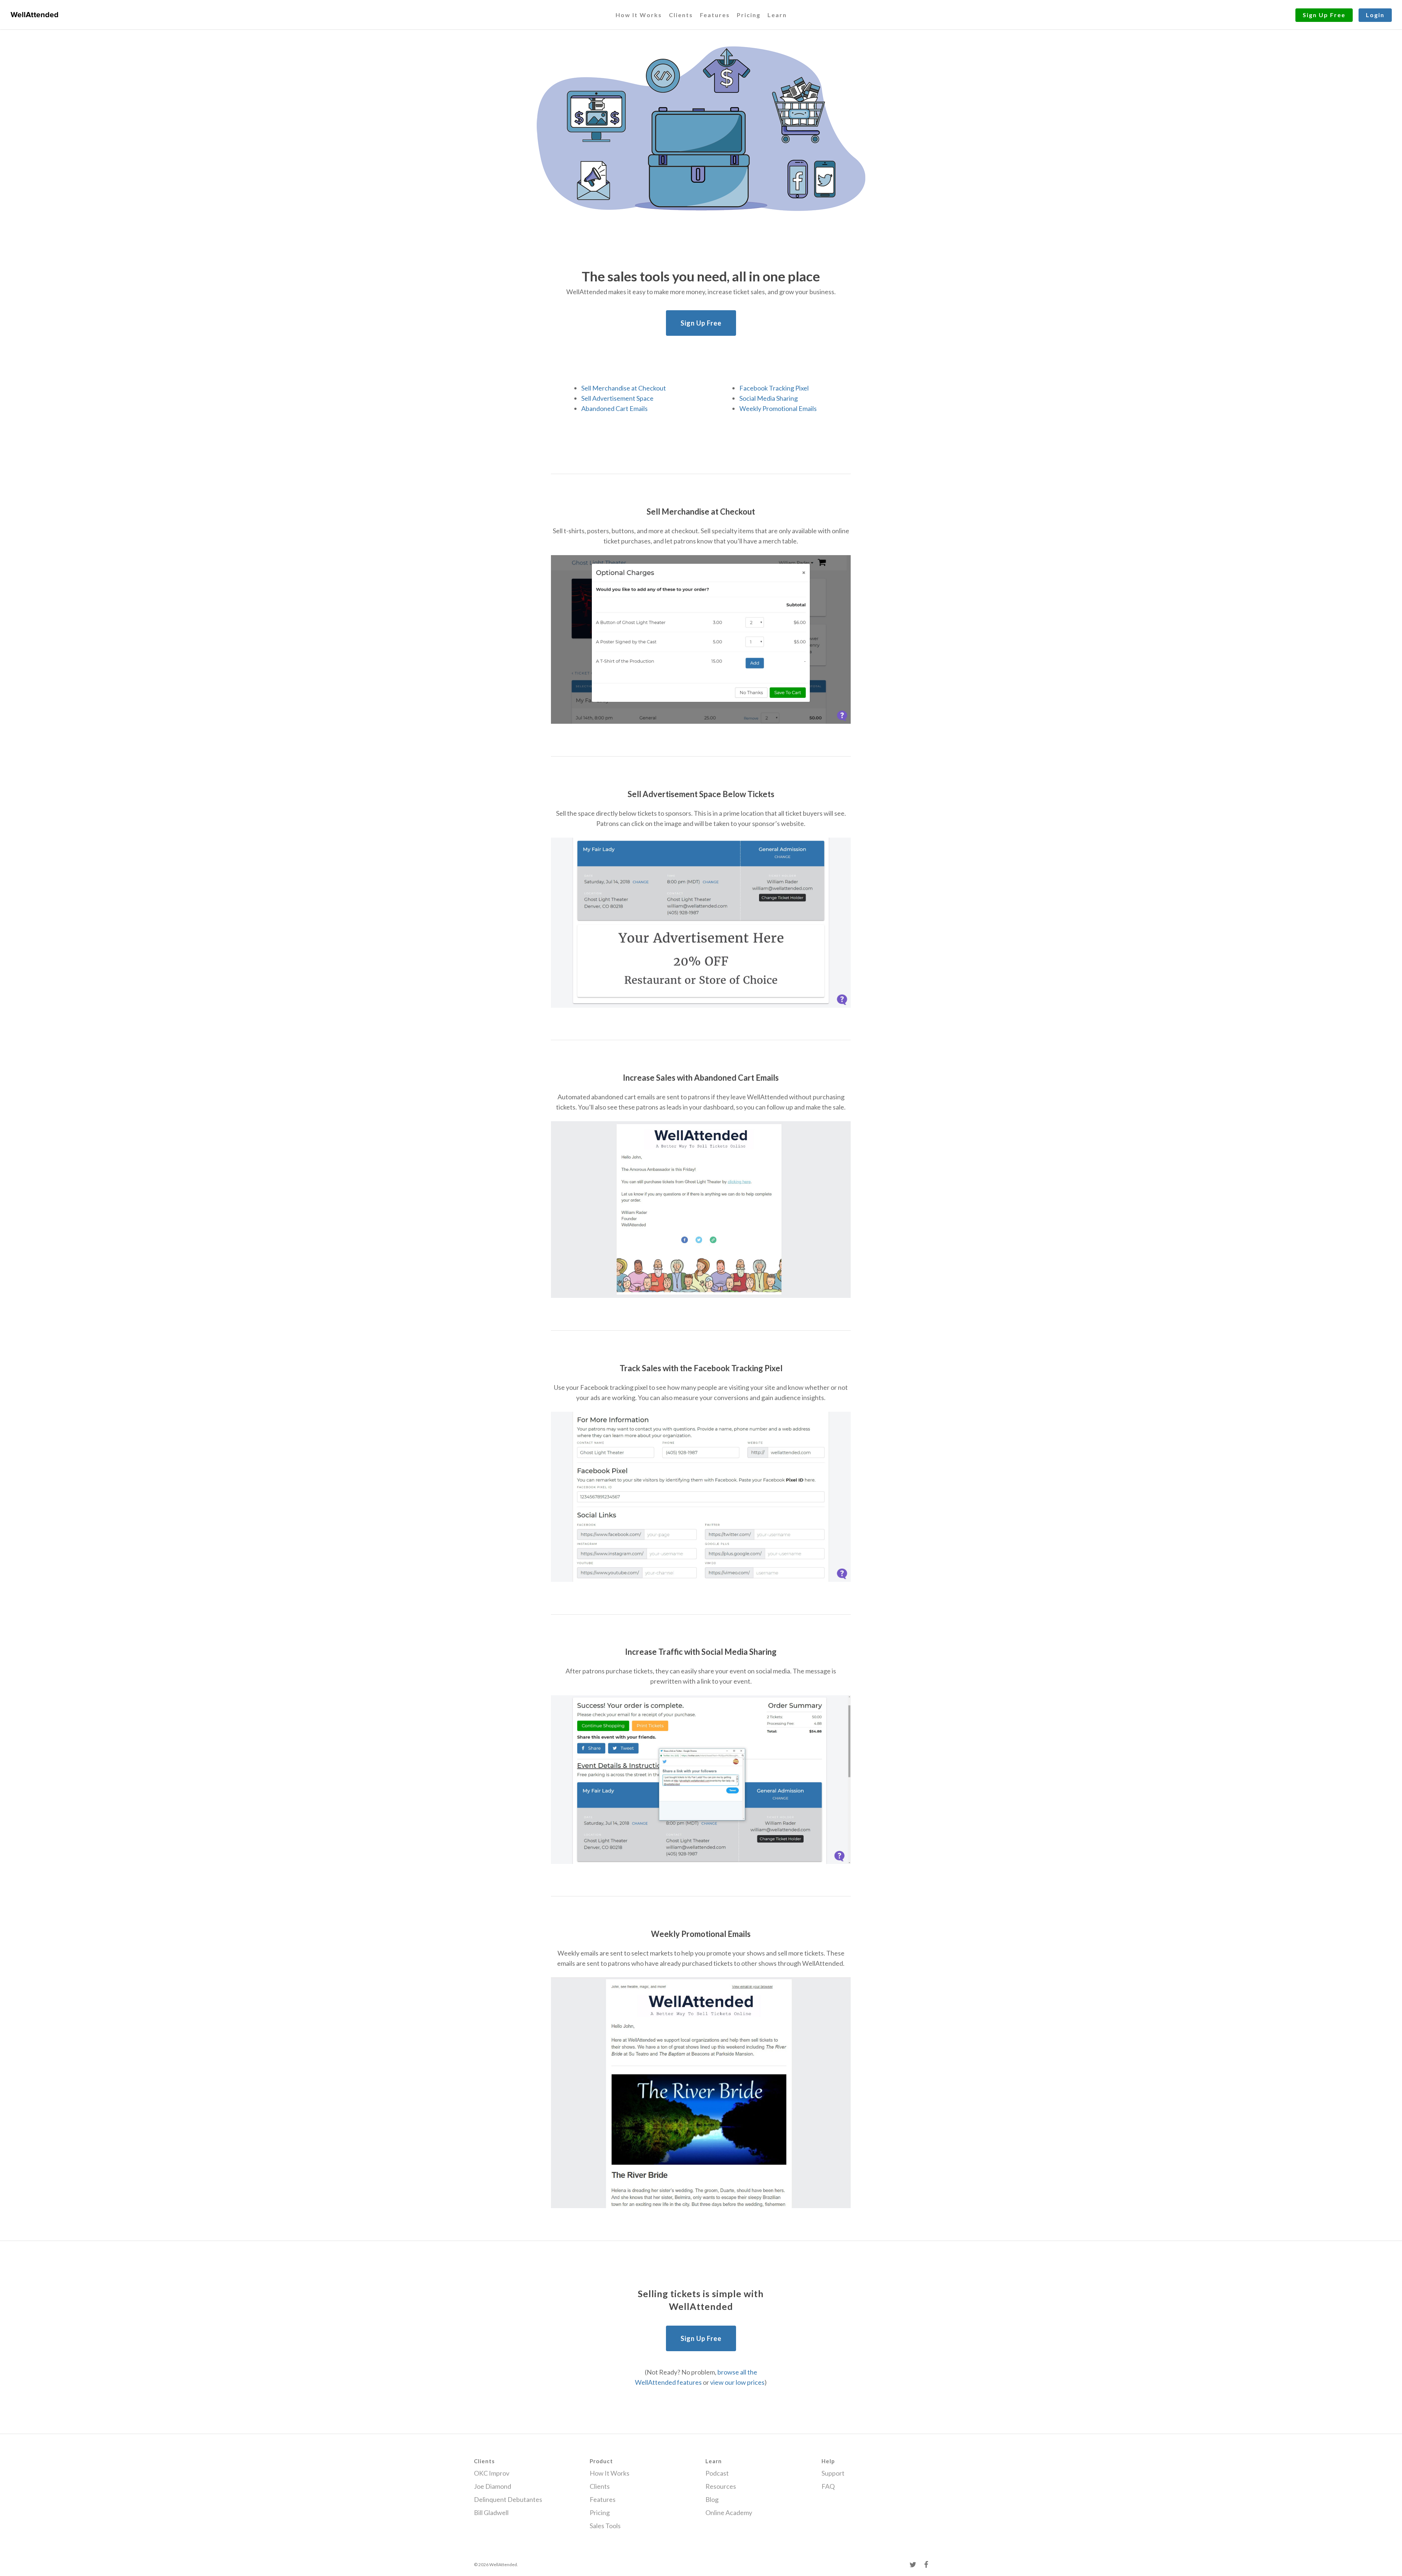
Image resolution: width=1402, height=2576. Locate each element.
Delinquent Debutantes (508, 2499)
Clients (681, 15)
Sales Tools (605, 2526)
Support (833, 2473)
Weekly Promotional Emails (778, 408)
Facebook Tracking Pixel (774, 388)
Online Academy (729, 2512)
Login (1375, 15)
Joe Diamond (493, 2486)
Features (715, 15)
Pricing (749, 15)
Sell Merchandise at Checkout (624, 388)
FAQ (828, 2486)
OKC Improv (492, 2473)
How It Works (639, 15)
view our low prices (737, 2382)
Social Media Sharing (769, 398)
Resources (721, 2486)
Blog (712, 2499)
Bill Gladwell (491, 2512)
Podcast (717, 2473)
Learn (777, 15)
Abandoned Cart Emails (614, 408)
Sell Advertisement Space (617, 398)
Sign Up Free (1324, 15)
